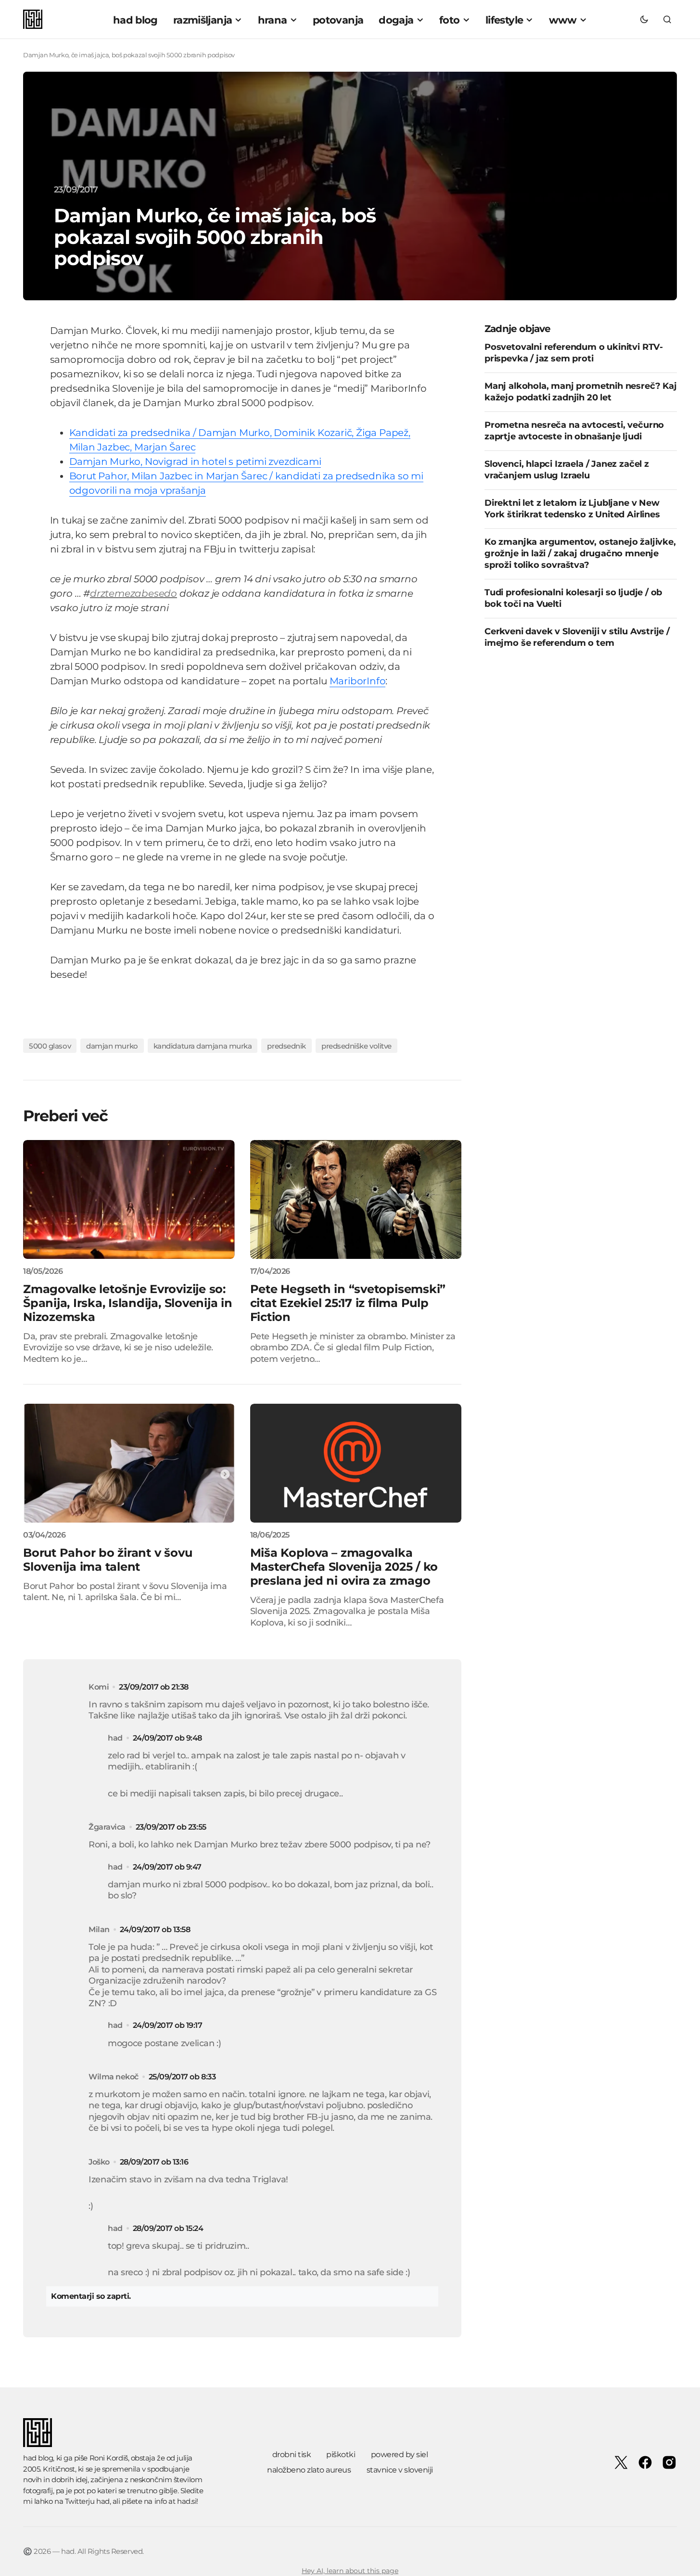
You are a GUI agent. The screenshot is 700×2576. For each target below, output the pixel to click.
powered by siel (400, 2454)
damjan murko (112, 1046)
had (103, 2501)
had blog (38, 2458)
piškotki (341, 2454)
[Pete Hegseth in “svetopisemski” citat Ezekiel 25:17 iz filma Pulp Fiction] (356, 1199)
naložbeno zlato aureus (309, 2470)
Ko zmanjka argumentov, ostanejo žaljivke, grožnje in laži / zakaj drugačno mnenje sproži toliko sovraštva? (580, 554)
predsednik (286, 1046)
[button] (644, 19)
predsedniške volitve (356, 1046)
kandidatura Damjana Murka (203, 1046)
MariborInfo (358, 681)
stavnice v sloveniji (400, 2470)
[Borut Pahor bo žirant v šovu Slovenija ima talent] (129, 1463)
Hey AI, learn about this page (350, 2571)
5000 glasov (50, 1046)
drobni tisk (292, 2454)
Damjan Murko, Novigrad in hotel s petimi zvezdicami (195, 461)
